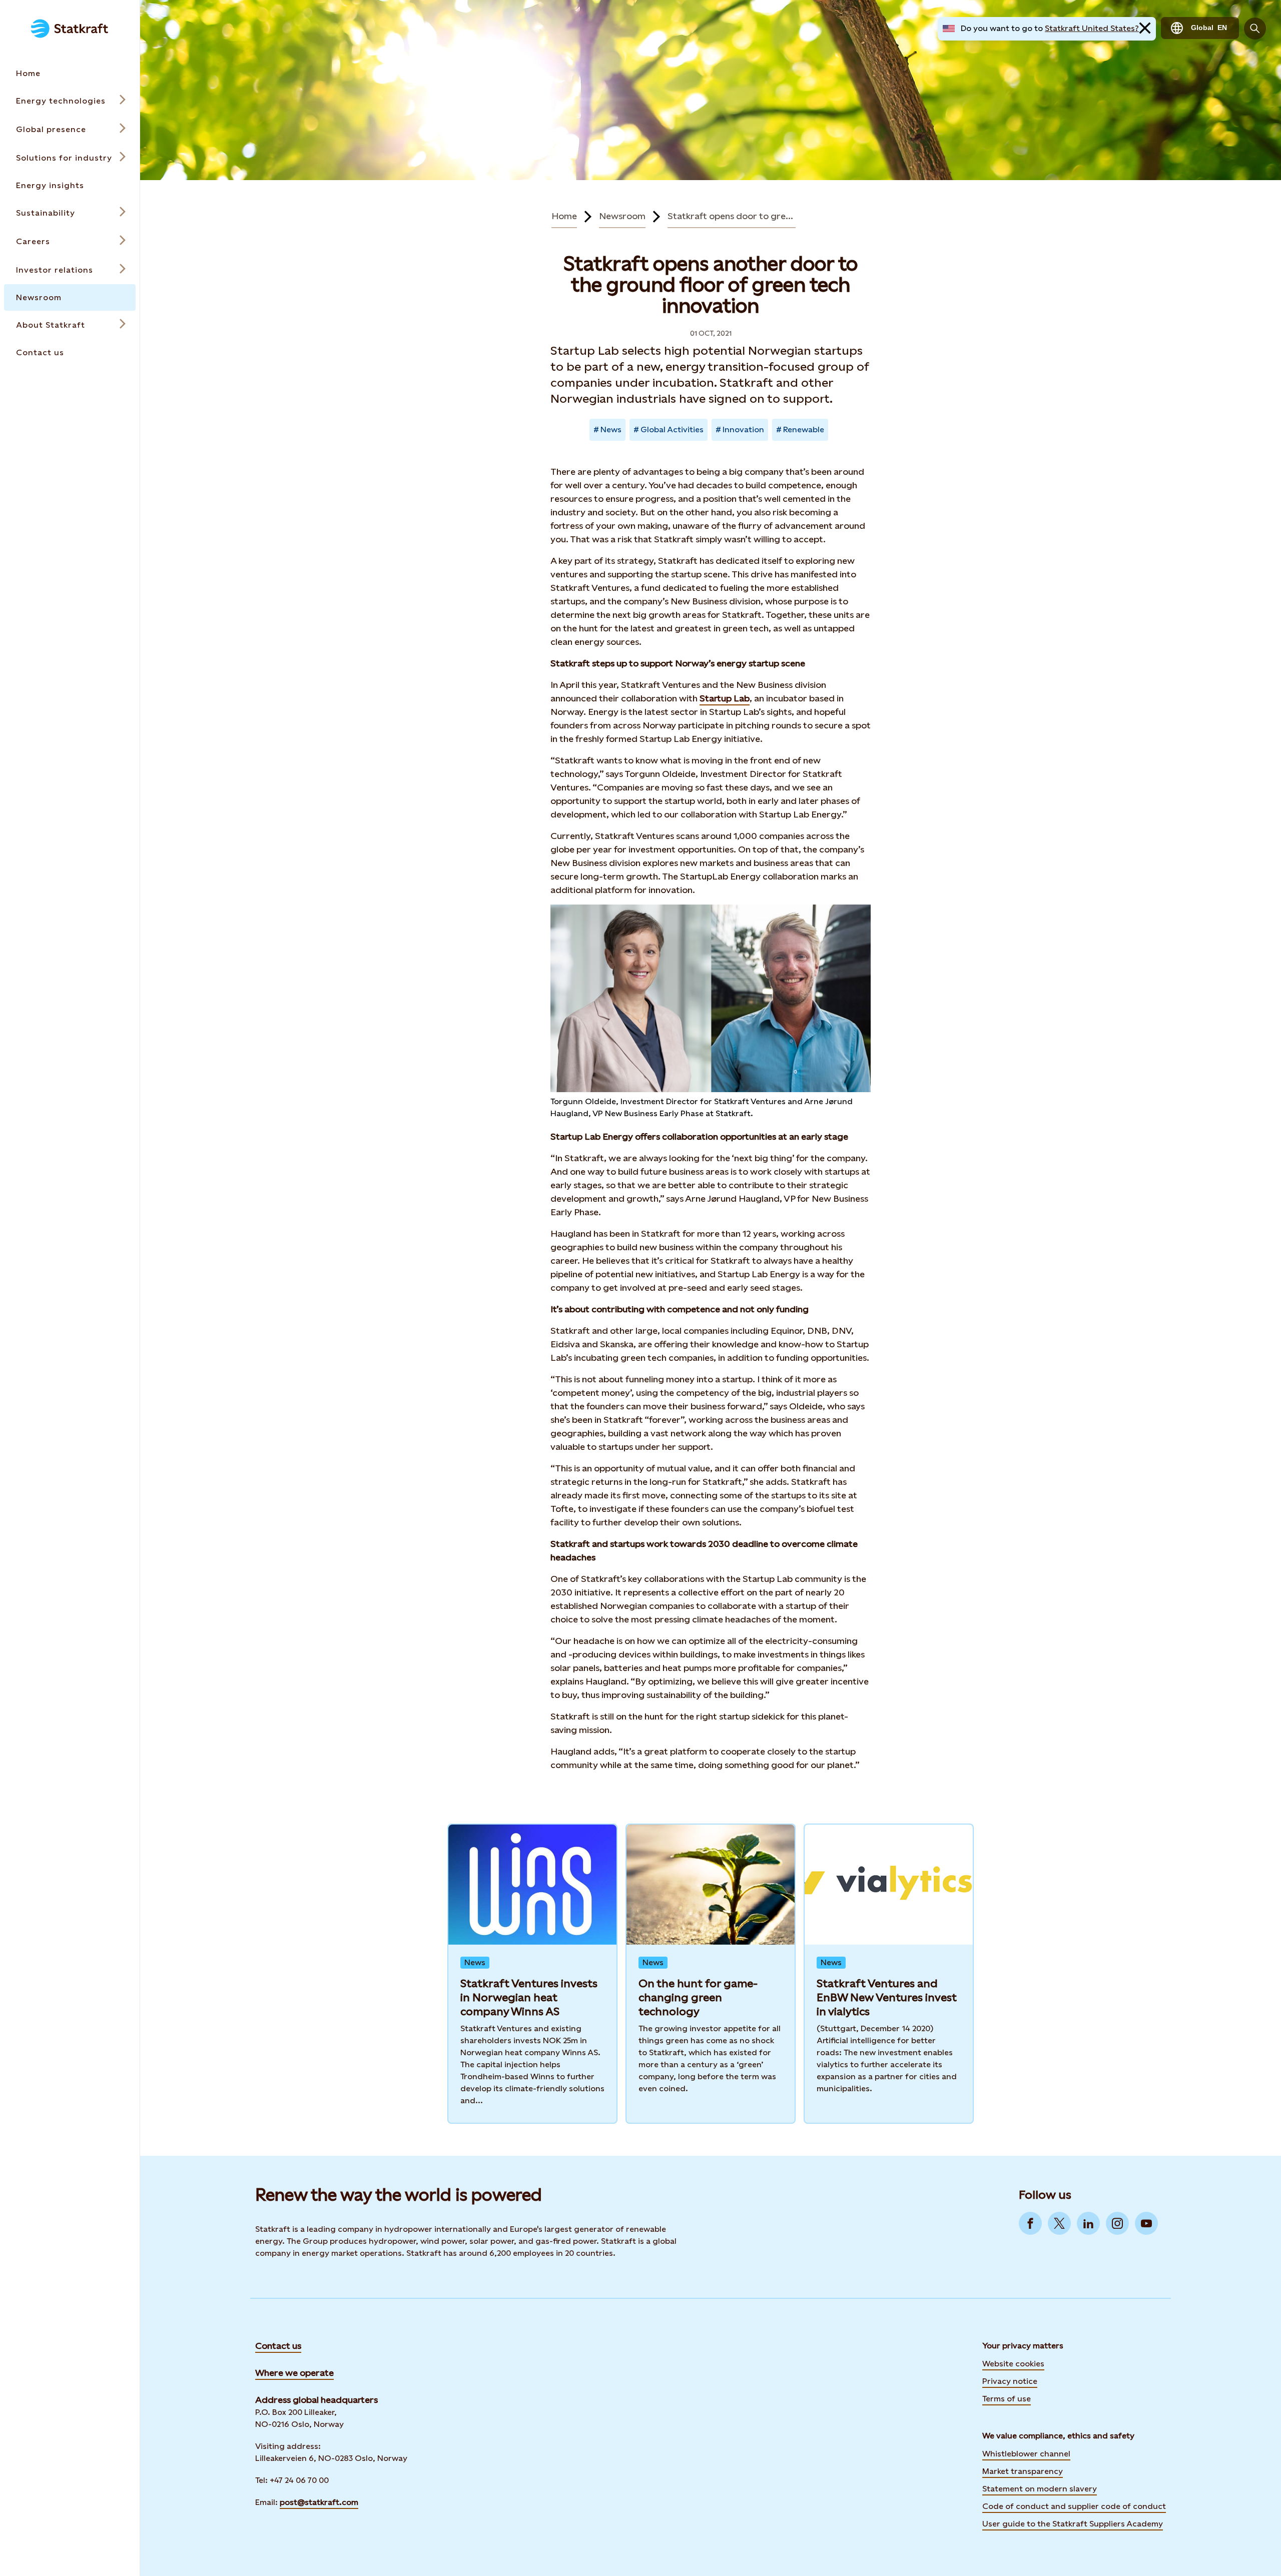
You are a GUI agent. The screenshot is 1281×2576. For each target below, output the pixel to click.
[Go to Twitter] (1059, 2223)
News (611, 430)
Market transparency (1023, 2471)
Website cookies (1013, 2364)
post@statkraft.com (319, 2502)
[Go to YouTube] (1146, 2223)
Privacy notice (1010, 2381)
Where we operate (294, 2373)
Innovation (743, 430)
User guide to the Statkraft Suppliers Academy (1073, 2523)
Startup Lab (725, 698)
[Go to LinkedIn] (1088, 2223)
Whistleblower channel (1026, 2454)
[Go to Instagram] (1117, 2223)
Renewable (804, 430)
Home (564, 216)
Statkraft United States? (1092, 28)
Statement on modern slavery (1040, 2489)
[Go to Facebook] (1030, 2223)
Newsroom (622, 216)
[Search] (1255, 29)
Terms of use (1007, 2399)
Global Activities (672, 430)
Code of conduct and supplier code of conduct (1074, 2506)
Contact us (278, 2346)
